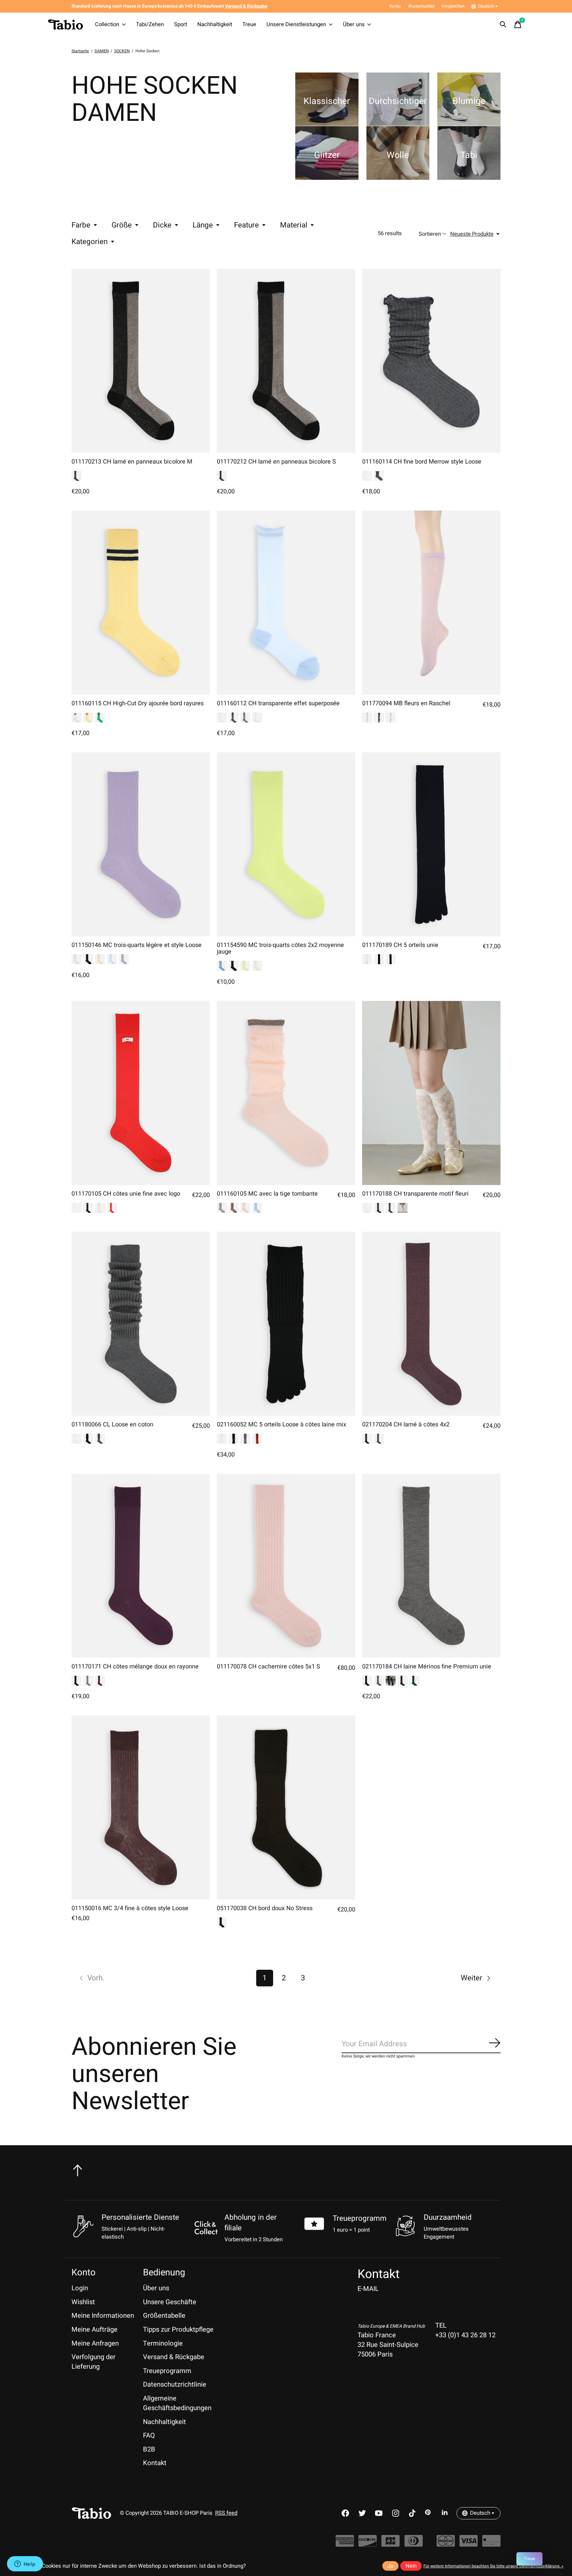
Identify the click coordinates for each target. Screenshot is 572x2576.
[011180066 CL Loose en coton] (141, 1324)
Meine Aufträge (95, 2329)
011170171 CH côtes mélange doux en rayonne (135, 1667)
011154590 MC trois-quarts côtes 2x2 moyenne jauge (280, 948)
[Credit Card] (491, 2544)
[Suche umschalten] (503, 25)
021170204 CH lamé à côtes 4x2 (406, 1425)
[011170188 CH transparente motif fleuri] (431, 1093)
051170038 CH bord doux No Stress (265, 1908)
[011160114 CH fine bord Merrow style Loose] (431, 361)
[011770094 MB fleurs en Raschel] (431, 603)
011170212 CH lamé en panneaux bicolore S (276, 462)
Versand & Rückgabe (174, 2357)
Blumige (469, 101)
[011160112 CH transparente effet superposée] (286, 603)
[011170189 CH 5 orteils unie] (431, 844)
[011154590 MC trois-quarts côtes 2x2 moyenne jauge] (286, 844)
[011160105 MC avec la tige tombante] (286, 1093)
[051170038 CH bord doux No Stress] (286, 1808)
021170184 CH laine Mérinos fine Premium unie (427, 1667)
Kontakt (155, 2463)
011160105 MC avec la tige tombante (267, 1194)
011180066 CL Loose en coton (112, 1425)
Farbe (81, 225)
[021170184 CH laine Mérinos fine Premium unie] (431, 1566)
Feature (246, 225)
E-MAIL (368, 2289)
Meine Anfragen (95, 2343)
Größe (122, 225)
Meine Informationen (103, 2316)
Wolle (398, 155)
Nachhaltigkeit (215, 25)
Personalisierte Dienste (140, 2217)
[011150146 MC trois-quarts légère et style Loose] (141, 844)
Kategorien (90, 242)
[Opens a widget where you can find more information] (25, 2564)
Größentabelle (164, 2316)
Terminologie (163, 2343)
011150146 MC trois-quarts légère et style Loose (137, 945)
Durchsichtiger (398, 101)
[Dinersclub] (414, 2544)
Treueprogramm (360, 2218)
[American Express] (345, 2544)
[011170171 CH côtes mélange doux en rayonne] (141, 1566)
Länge (203, 225)
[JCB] (390, 2544)
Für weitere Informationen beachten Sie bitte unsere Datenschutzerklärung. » (493, 2566)
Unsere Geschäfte (170, 2302)
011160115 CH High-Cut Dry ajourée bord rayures (138, 703)
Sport (181, 25)
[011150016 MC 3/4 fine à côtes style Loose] (141, 1808)
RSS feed (226, 2513)
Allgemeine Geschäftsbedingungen (177, 2403)
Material (294, 225)
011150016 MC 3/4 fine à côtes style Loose (130, 1908)
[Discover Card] (368, 2544)
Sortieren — (433, 234)
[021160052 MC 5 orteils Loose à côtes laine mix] (286, 1324)
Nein (411, 2566)
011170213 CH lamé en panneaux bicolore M (132, 462)
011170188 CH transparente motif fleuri (415, 1194)
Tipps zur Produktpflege (178, 2329)
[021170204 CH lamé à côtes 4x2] (431, 1324)
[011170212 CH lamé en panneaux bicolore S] (286, 361)
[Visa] (469, 2544)
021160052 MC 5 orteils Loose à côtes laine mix (282, 1425)
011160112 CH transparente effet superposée (278, 703)
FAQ (149, 2435)
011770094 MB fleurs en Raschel (406, 703)
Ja (390, 2566)
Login (80, 2288)
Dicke (162, 225)
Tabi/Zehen (150, 25)
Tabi (469, 155)
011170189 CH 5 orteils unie (400, 945)
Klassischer (327, 101)
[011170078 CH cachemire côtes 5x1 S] (286, 1566)
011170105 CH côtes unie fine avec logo (126, 1194)
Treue (249, 25)
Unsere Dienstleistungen (296, 25)
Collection (107, 25)
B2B (149, 2449)
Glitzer (327, 155)
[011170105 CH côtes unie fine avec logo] (141, 1093)
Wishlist (83, 2302)
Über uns (354, 25)
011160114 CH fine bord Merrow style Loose (422, 462)
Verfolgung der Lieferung (94, 2362)
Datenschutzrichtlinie (175, 2384)
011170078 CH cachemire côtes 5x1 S (268, 1667)
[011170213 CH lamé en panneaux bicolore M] (141, 361)
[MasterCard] (446, 2544)
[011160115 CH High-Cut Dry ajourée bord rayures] (141, 603)
